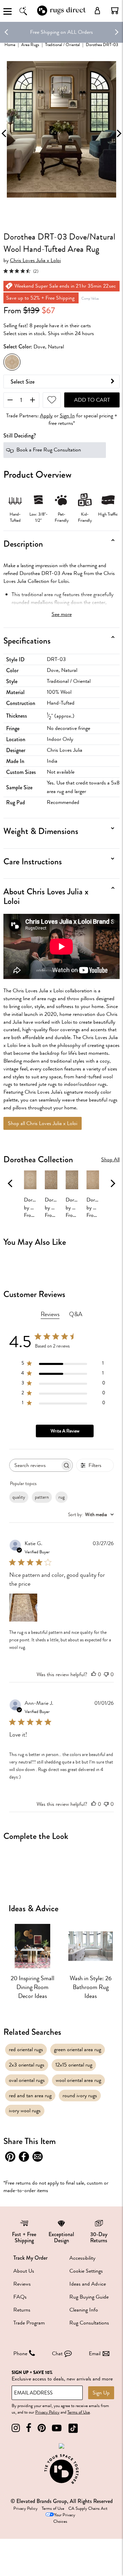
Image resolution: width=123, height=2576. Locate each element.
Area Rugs (30, 45)
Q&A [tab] (76, 1314)
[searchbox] (35, 1465)
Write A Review (65, 1431)
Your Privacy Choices (64, 2518)
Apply (46, 416)
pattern (42, 1497)
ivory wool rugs (25, 2111)
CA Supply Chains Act (88, 2508)
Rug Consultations (89, 2323)
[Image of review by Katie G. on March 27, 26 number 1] (23, 1608)
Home (10, 45)
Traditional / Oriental (63, 45)
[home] (61, 15)
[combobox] (91, 1515)
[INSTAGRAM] (16, 2428)
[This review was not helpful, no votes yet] (106, 1674)
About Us (24, 2271)
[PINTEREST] (42, 2428)
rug (61, 1497)
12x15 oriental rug (74, 2065)
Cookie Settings (86, 2271)
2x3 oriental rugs (27, 2065)
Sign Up (101, 2393)
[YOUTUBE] (57, 2428)
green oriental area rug (78, 2049)
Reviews (22, 2284)
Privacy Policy (47, 2412)
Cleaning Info (84, 2310)
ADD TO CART (92, 400)
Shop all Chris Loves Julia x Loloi (43, 1123)
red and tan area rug (30, 2096)
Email (95, 2354)
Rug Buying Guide (89, 2297)
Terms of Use (79, 2412)
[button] (115, 11)
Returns (22, 2310)
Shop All (110, 1160)
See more (62, 614)
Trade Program (29, 2323)
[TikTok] (73, 2428)
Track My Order (30, 2258)
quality (19, 1497)
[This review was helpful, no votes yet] (94, 1674)
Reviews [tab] (50, 1314)
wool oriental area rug (78, 2080)
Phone (20, 2354)
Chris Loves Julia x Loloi (35, 261)
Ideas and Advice (88, 2284)
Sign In (67, 416)
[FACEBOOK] (29, 2428)
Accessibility (82, 2258)
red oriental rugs (26, 2049)
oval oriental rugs (27, 2080)
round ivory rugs (80, 2096)
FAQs (20, 2297)
